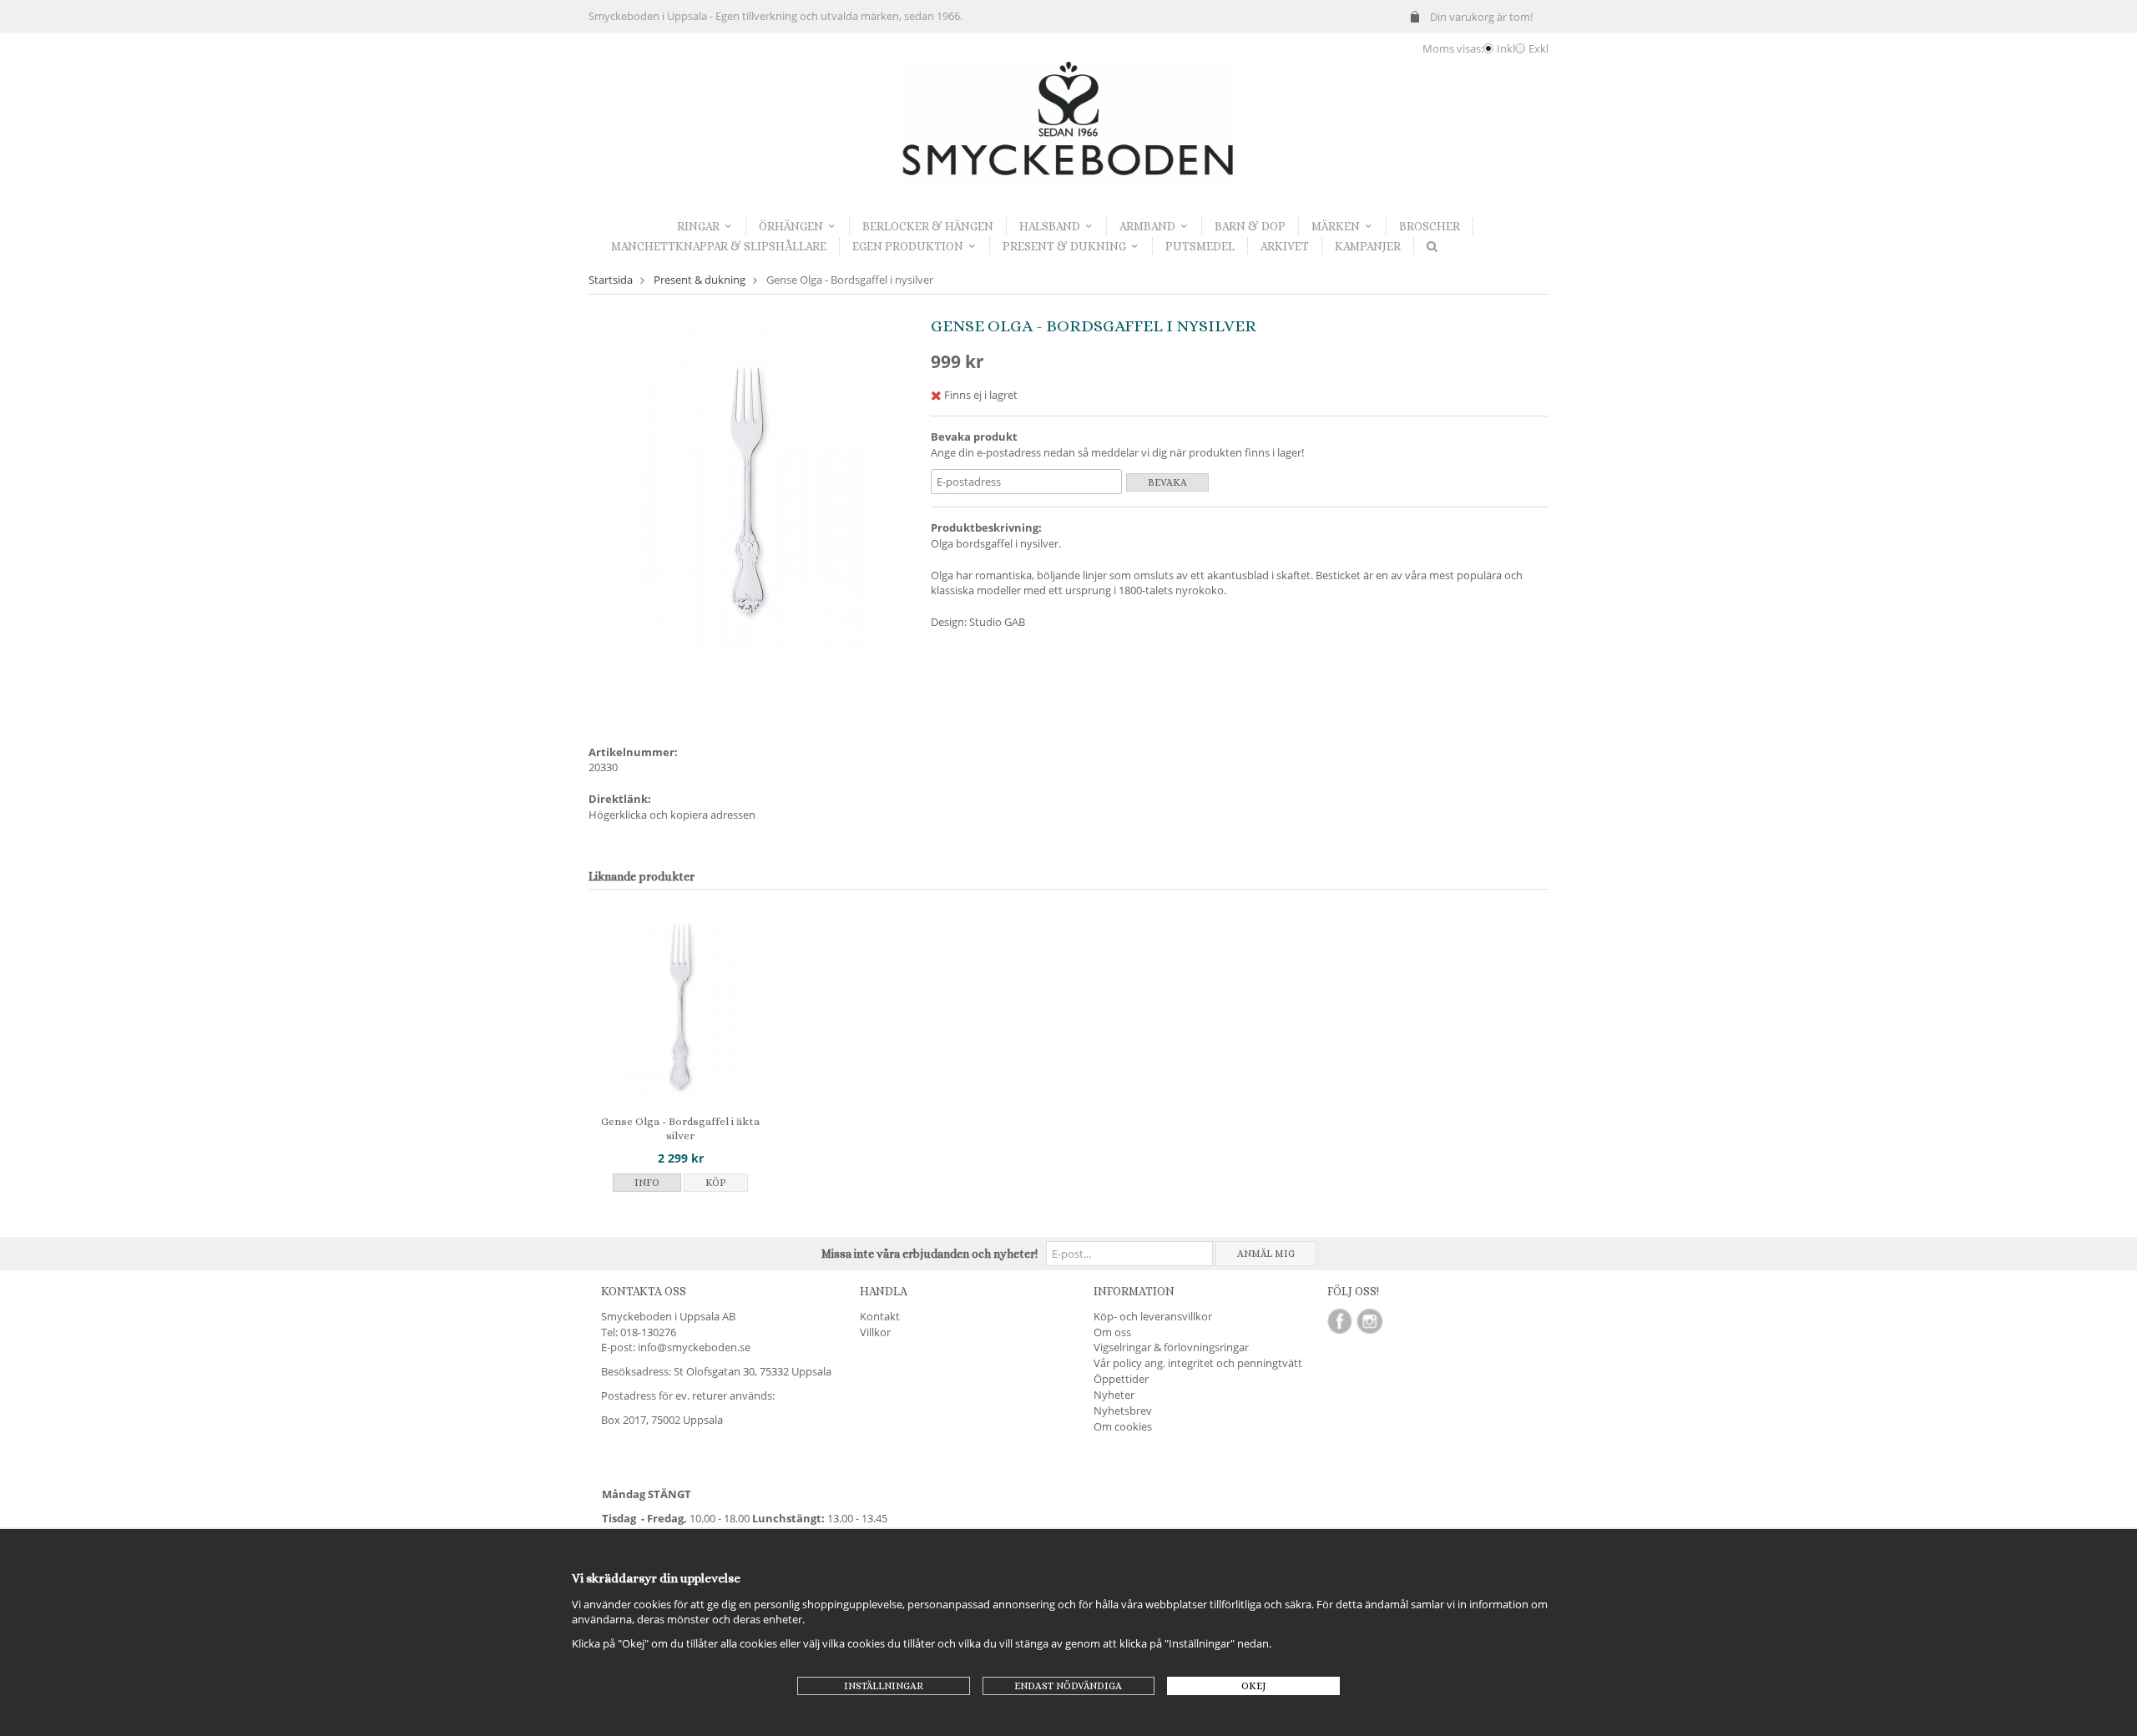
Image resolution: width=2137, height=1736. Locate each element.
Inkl (1506, 48)
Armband (1147, 226)
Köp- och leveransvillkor (1153, 1316)
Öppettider (1121, 1379)
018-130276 (648, 1332)
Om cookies (1123, 1426)
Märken (1336, 226)
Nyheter (1114, 1395)
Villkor (875, 1332)
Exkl (1538, 48)
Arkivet (1285, 246)
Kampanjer (1368, 246)
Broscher (1430, 226)
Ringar (698, 226)
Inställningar (884, 1686)
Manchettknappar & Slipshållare (719, 246)
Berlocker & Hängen (928, 226)
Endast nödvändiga (1068, 1686)
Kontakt (880, 1316)
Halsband (1050, 226)
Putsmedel (1200, 246)
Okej (1254, 1686)
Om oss (1112, 1332)
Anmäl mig (1266, 1254)
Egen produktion (908, 246)
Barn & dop (1250, 226)
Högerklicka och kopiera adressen (672, 815)
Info (647, 1183)
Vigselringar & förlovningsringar (1171, 1347)
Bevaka (1167, 482)
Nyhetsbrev (1123, 1410)
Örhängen (791, 226)
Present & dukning (1064, 246)
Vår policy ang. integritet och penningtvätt (1198, 1363)
